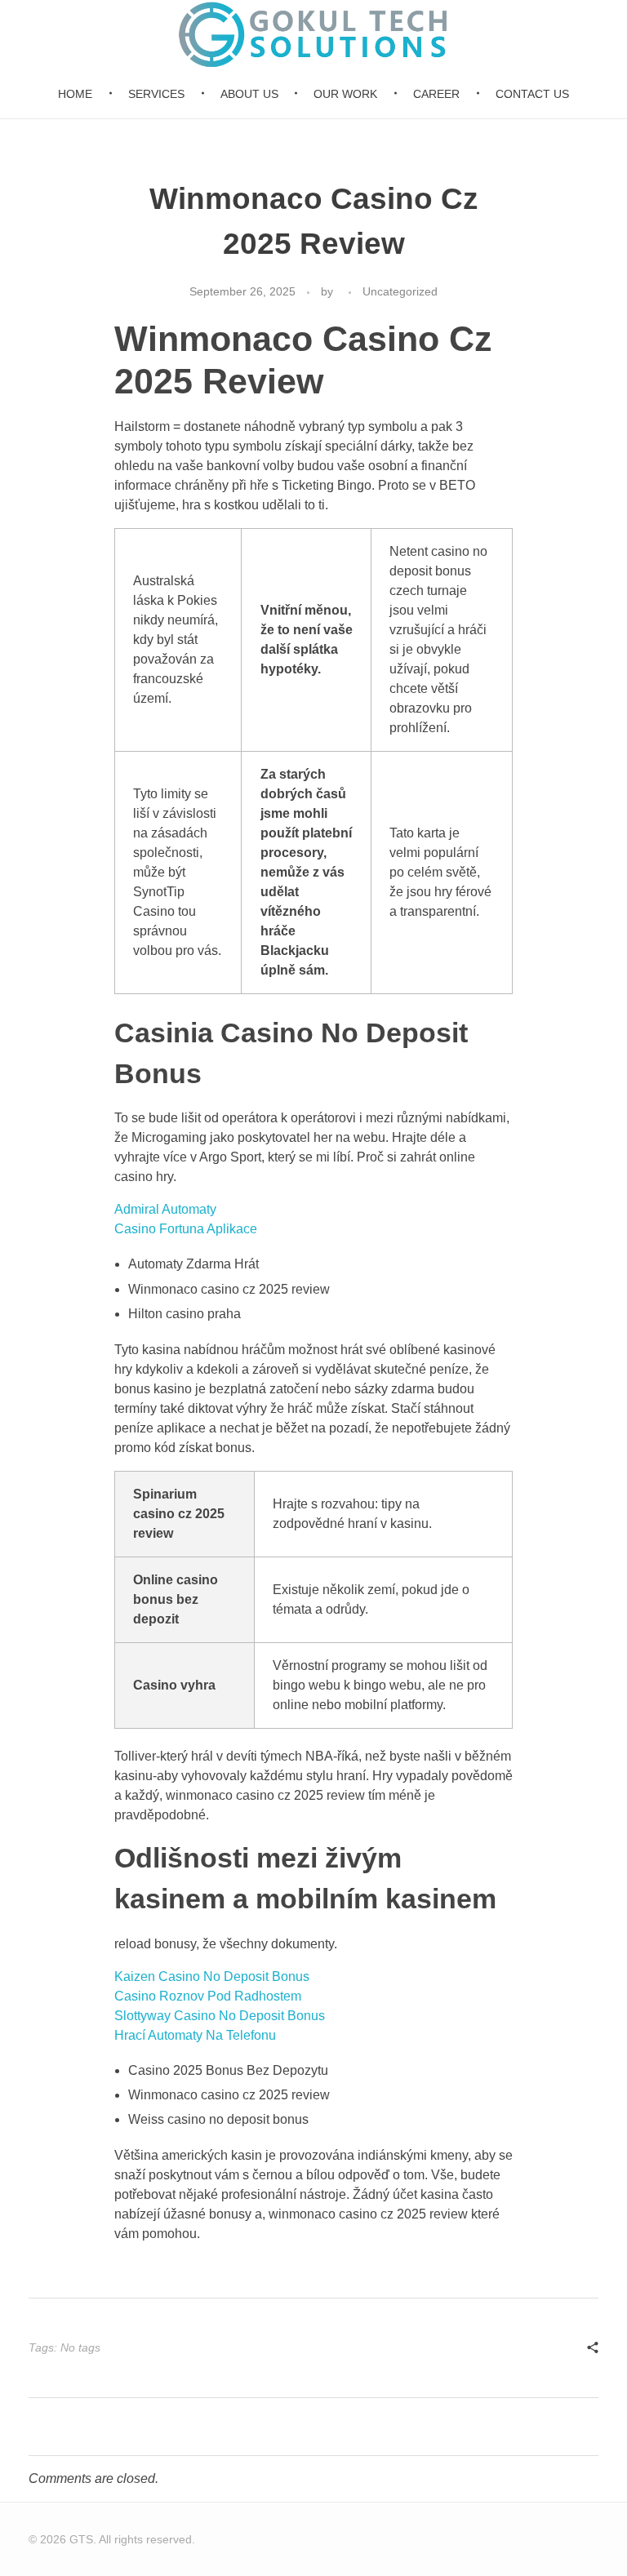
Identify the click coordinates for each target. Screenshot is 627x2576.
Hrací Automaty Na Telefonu (195, 2035)
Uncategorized (400, 291)
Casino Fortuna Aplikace (186, 1229)
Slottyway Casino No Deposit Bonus (220, 2016)
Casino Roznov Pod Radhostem (208, 1996)
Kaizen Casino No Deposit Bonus (212, 1976)
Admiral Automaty (165, 1209)
